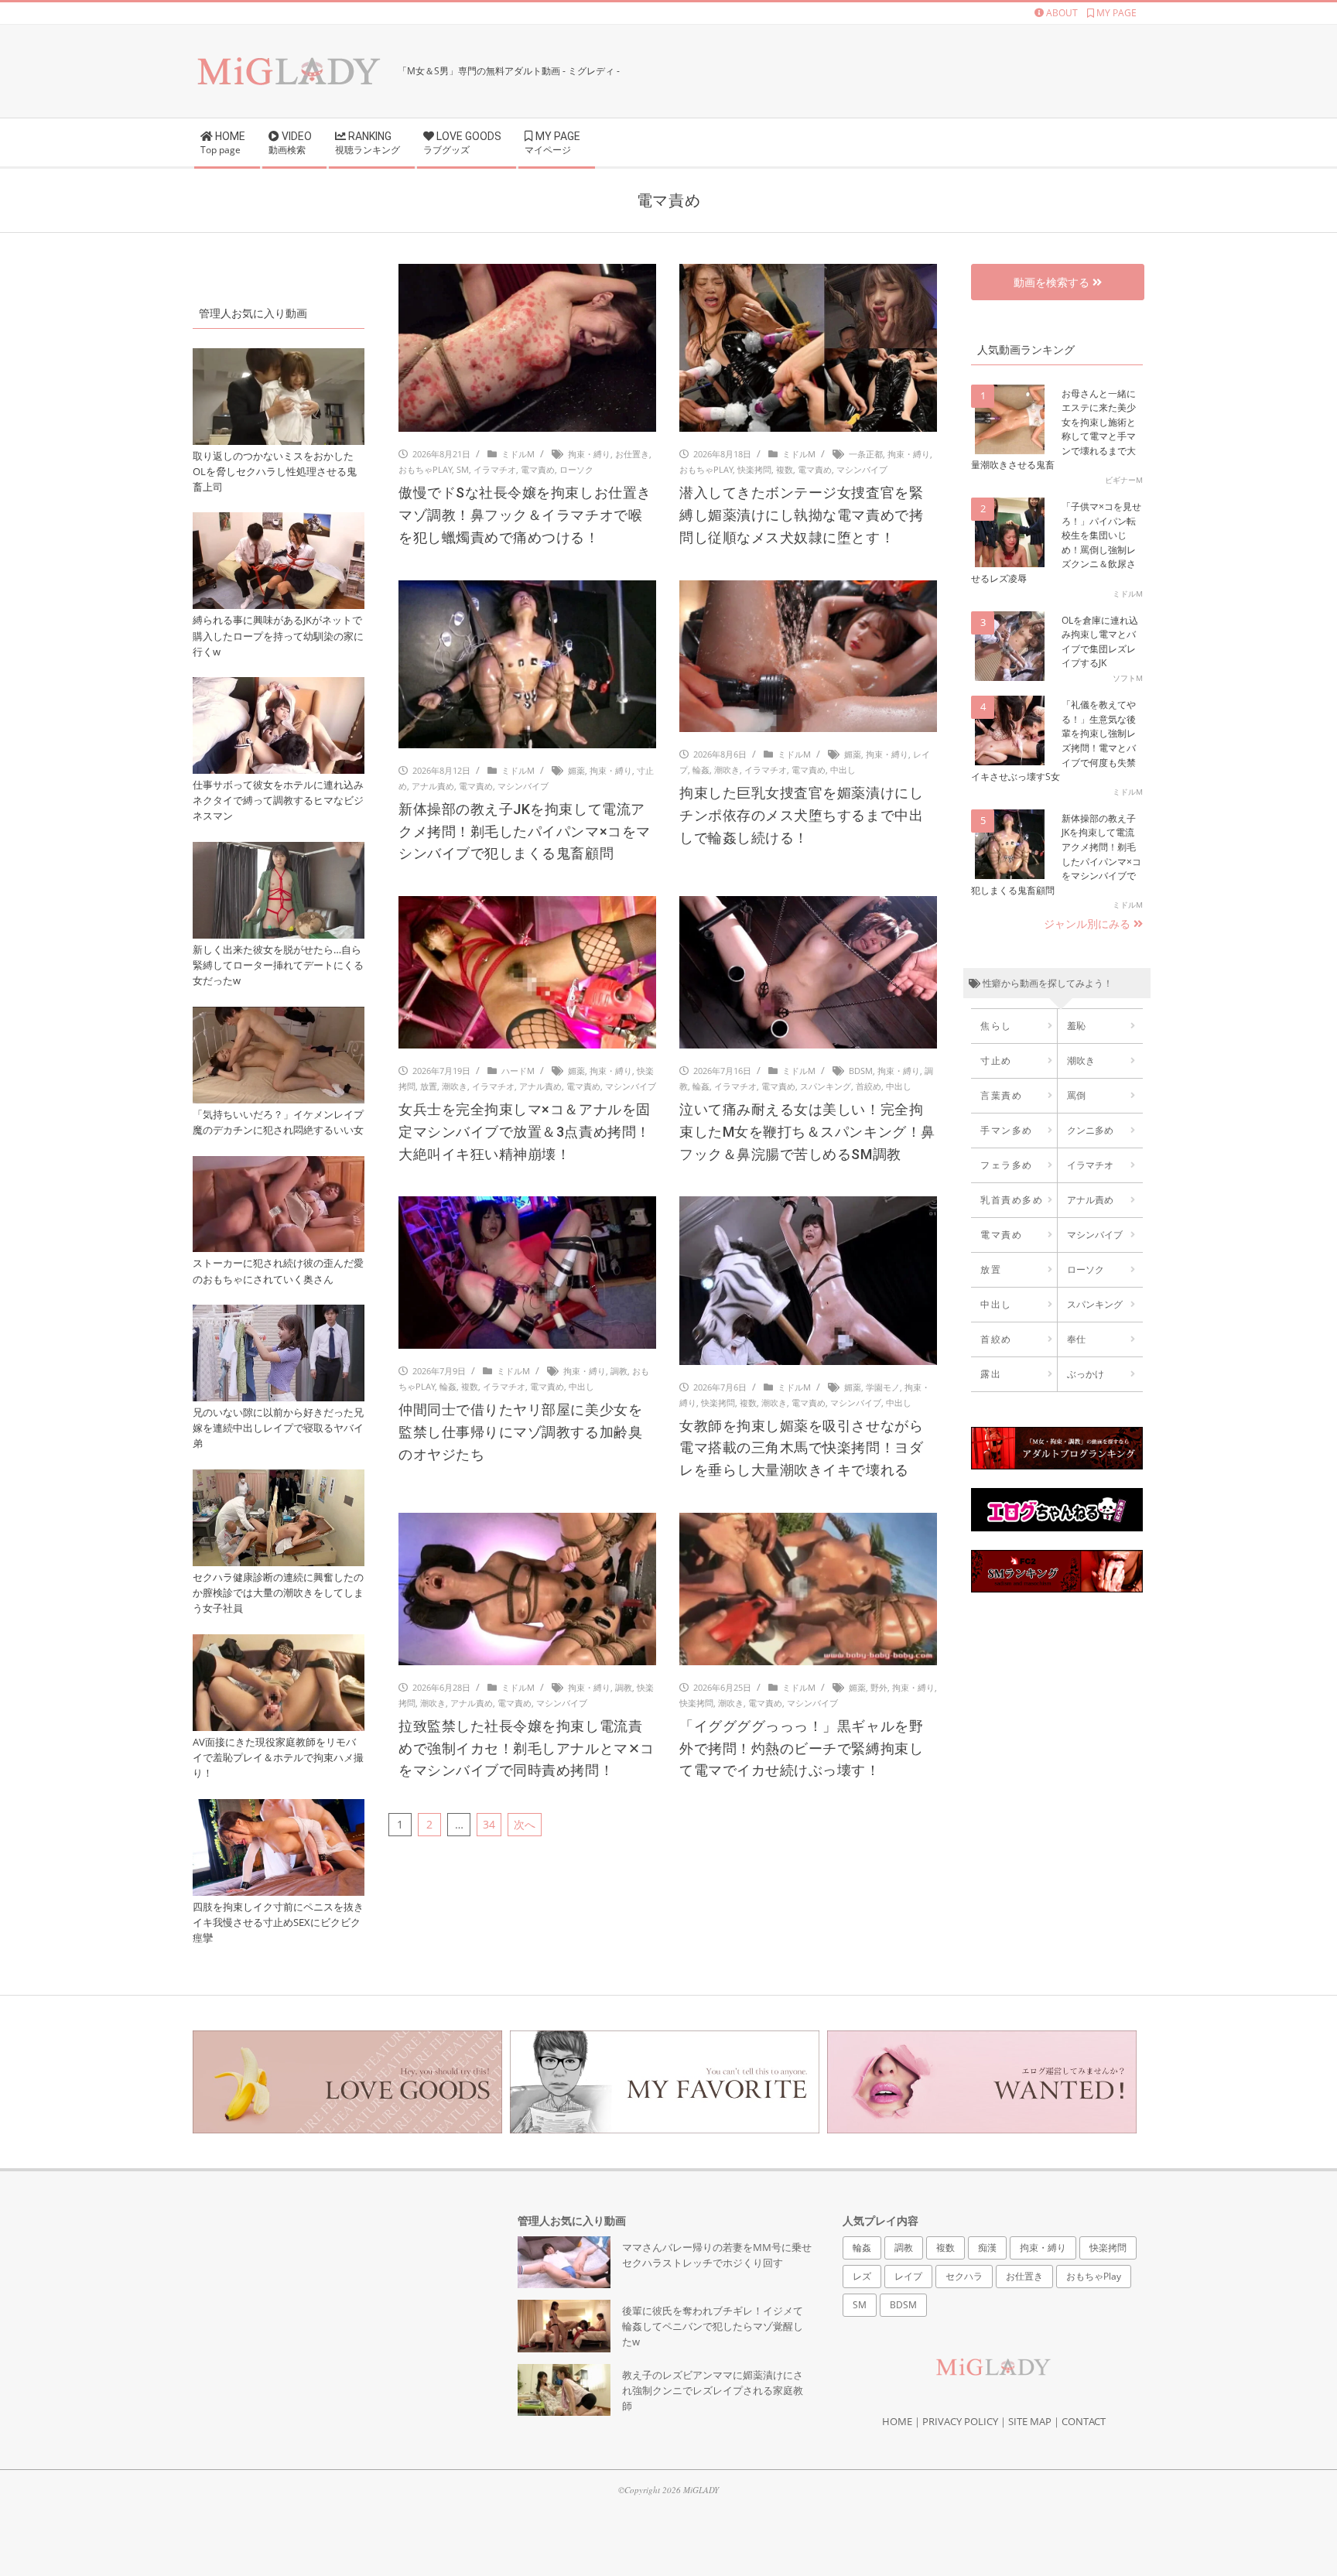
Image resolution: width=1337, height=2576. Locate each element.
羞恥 (1076, 1026)
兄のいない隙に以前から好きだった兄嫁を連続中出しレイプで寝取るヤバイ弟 (278, 1428)
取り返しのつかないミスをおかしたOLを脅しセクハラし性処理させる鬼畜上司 (275, 472)
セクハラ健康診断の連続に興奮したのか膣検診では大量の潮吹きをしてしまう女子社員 (278, 1593)
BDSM (861, 1071)
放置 (429, 1086)
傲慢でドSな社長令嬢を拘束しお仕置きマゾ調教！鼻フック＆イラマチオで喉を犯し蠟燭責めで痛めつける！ (525, 515)
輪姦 (701, 770)
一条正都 (866, 454)
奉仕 (1076, 1339)
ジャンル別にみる (1089, 924)
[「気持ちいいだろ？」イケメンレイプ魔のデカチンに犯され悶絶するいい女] (279, 1016)
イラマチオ (495, 469)
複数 (785, 469)
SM (463, 469)
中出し (843, 770)
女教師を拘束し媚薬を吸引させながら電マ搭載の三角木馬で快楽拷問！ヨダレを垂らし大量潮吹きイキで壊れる (801, 1448)
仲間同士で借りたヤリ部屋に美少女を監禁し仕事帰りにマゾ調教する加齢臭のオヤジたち (520, 1432)
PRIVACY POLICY (960, 2421)
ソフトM (1128, 678)
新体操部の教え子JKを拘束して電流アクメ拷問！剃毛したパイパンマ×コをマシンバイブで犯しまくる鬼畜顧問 (525, 831)
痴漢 (987, 2248)
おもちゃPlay (425, 469)
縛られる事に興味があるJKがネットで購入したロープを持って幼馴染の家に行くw (278, 636)
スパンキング (826, 1086)
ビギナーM (1124, 480)
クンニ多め (1090, 1130)
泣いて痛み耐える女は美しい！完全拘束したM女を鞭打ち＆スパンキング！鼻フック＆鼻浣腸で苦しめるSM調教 (807, 1132)
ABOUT (1061, 13)
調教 (619, 1371)
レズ (862, 2276)
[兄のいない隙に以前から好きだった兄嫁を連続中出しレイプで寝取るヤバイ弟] (279, 1314)
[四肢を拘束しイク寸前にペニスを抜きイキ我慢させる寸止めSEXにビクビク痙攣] (279, 1808)
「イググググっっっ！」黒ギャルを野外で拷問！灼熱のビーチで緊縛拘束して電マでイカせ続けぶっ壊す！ (801, 1748)
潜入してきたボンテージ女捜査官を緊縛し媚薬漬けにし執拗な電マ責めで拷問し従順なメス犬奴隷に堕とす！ (801, 515)
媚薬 (576, 770)
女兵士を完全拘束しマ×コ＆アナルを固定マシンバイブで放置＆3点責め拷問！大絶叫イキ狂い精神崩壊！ (525, 1132)
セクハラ (964, 2276)
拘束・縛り (589, 454)
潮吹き (727, 770)
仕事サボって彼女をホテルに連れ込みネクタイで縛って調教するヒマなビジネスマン (278, 801)
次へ (525, 1824)
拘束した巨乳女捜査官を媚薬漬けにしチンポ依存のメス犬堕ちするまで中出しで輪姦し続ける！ (801, 815)
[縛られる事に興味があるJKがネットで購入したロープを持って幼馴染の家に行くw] (279, 521)
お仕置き (632, 454)
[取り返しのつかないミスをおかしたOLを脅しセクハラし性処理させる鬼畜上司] (279, 357)
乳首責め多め (1012, 1200)
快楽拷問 (754, 469)
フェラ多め (1007, 1165)
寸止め (996, 1061)
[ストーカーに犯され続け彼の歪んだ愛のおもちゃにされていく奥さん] (279, 1165)
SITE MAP (1030, 2421)
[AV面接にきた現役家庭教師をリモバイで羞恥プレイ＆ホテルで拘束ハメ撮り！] (279, 1643)
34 (489, 1824)
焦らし (996, 1026)
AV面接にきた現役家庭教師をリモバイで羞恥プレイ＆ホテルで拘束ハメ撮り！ (278, 1758)
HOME (897, 2421)
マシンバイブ (862, 469)
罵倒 (1076, 1095)
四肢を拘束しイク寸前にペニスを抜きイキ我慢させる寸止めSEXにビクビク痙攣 (278, 1923)
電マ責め (538, 469)
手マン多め (1007, 1130)
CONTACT (1084, 2421)
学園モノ (883, 1387)
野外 (879, 1687)
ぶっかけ (1086, 1374)
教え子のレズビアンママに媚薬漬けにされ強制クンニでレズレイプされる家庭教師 (713, 2391)
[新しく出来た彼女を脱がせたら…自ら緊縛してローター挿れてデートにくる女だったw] (279, 851)
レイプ (908, 2276)
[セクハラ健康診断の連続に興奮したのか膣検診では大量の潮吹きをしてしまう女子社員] (279, 1478)
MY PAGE (1115, 13)
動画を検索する (1053, 282)
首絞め (869, 1086)
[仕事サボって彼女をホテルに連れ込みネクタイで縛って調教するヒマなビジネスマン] (279, 686)
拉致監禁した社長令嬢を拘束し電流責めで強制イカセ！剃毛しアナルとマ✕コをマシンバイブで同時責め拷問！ (527, 1748)
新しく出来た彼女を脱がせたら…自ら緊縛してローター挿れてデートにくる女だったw (278, 965)
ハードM (518, 1071)
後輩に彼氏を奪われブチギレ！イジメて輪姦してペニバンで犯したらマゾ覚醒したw (713, 2326)
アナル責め (433, 786)
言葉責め (1001, 1095)
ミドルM (518, 454)
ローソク (576, 469)
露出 (991, 1374)
